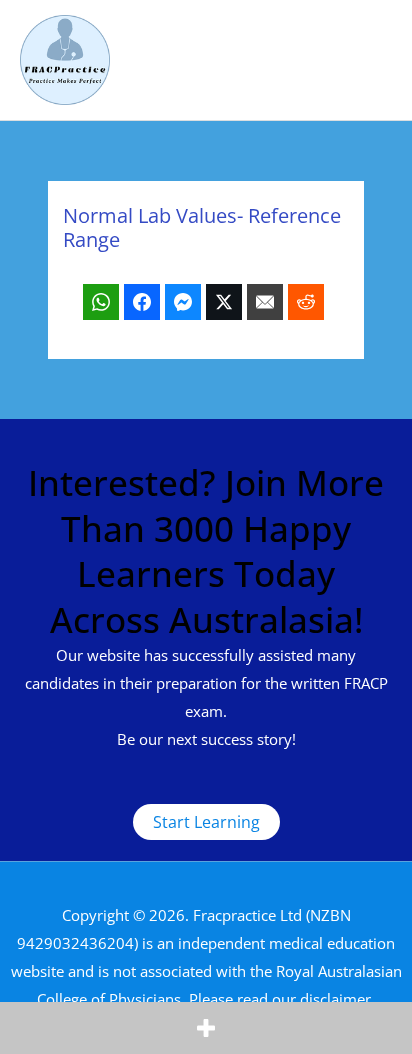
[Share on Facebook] (142, 302)
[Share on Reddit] (306, 302)
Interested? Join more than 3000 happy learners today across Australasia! (206, 551)
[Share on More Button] (206, 1028)
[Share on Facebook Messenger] (183, 302)
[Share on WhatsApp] (101, 302)
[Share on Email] (265, 302)
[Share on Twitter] (224, 302)
